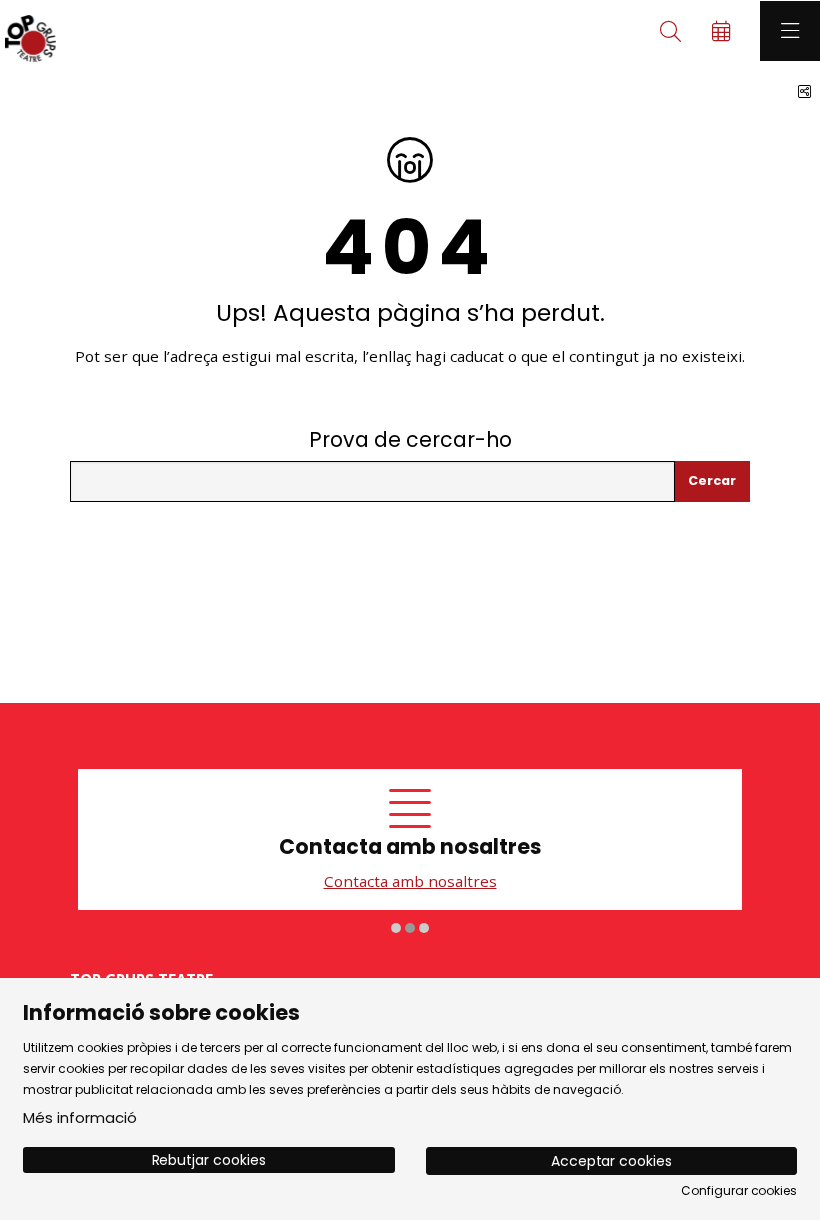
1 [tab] (396, 927)
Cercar (712, 480)
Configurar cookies (739, 1191)
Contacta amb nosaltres (308, 881)
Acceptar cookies (611, 1161)
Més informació (80, 1117)
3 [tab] (424, 927)
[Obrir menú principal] (790, 31)
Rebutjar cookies (209, 1160)
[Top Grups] (28, 31)
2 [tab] (410, 927)
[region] (410, 852)
